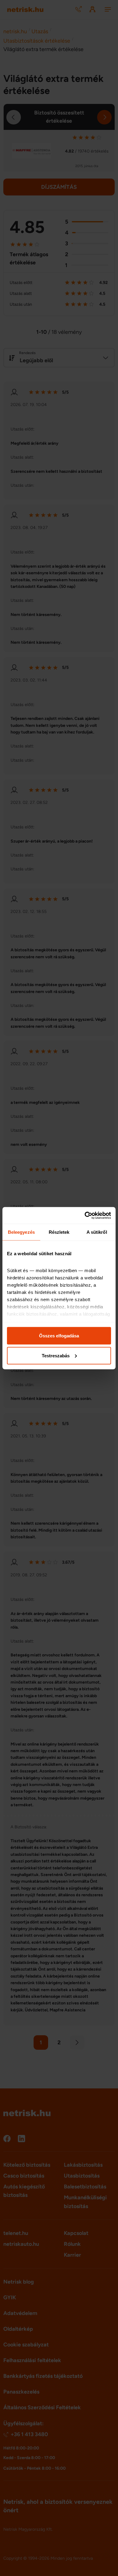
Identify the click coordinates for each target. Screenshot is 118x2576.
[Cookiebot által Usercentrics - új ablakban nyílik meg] (85, 1215)
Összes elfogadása (59, 1336)
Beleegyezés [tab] (21, 1232)
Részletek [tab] (59, 1232)
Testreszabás (56, 1355)
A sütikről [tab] (97, 1232)
